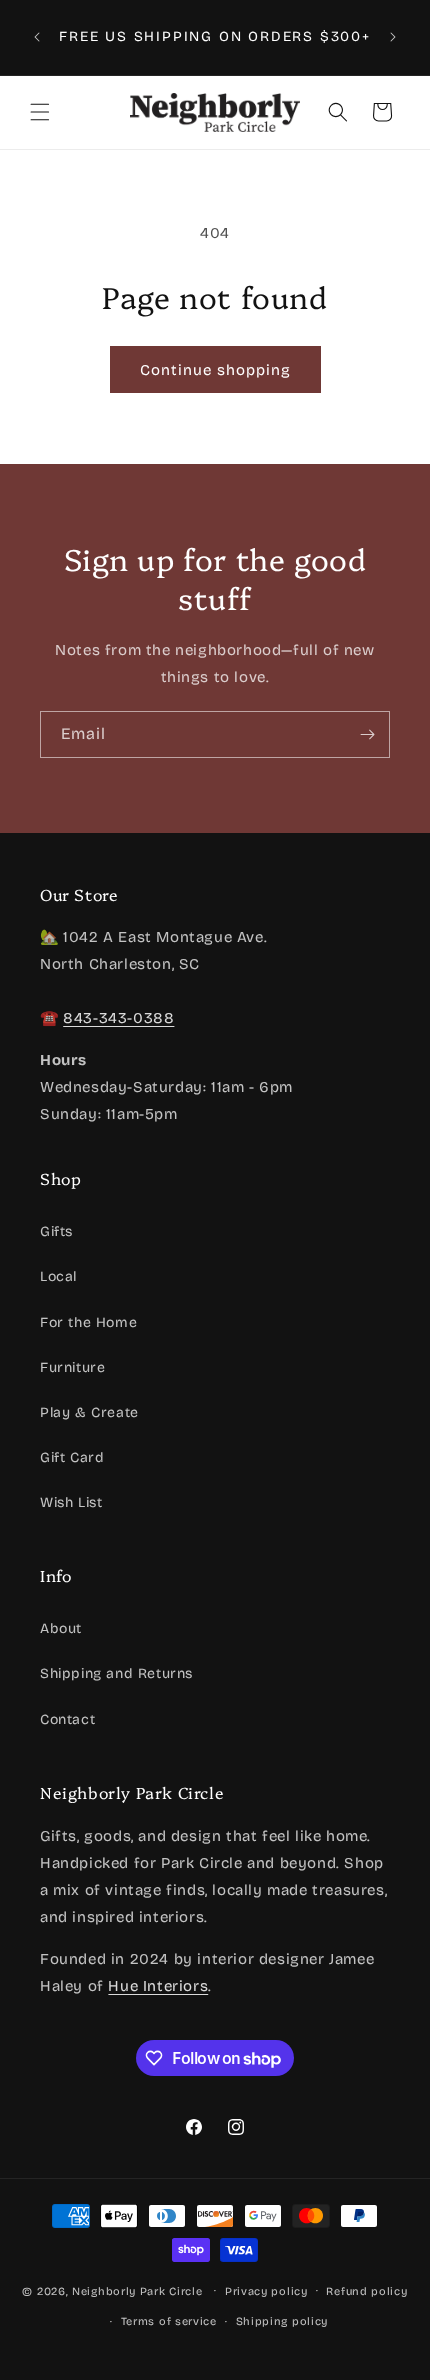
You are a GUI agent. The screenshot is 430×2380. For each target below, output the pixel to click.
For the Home (88, 1322)
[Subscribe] (367, 734)
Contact (67, 1719)
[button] (40, 112)
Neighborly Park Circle (137, 2290)
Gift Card (72, 1457)
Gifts (56, 1231)
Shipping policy (282, 2321)
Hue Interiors (158, 1986)
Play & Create (89, 1412)
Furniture (72, 1367)
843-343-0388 (118, 1018)
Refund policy (366, 2291)
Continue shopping (215, 370)
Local (58, 1276)
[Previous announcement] (37, 37)
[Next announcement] (393, 37)
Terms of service (169, 2321)
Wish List (71, 1502)
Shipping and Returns (116, 1673)
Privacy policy (266, 2291)
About (61, 1628)
